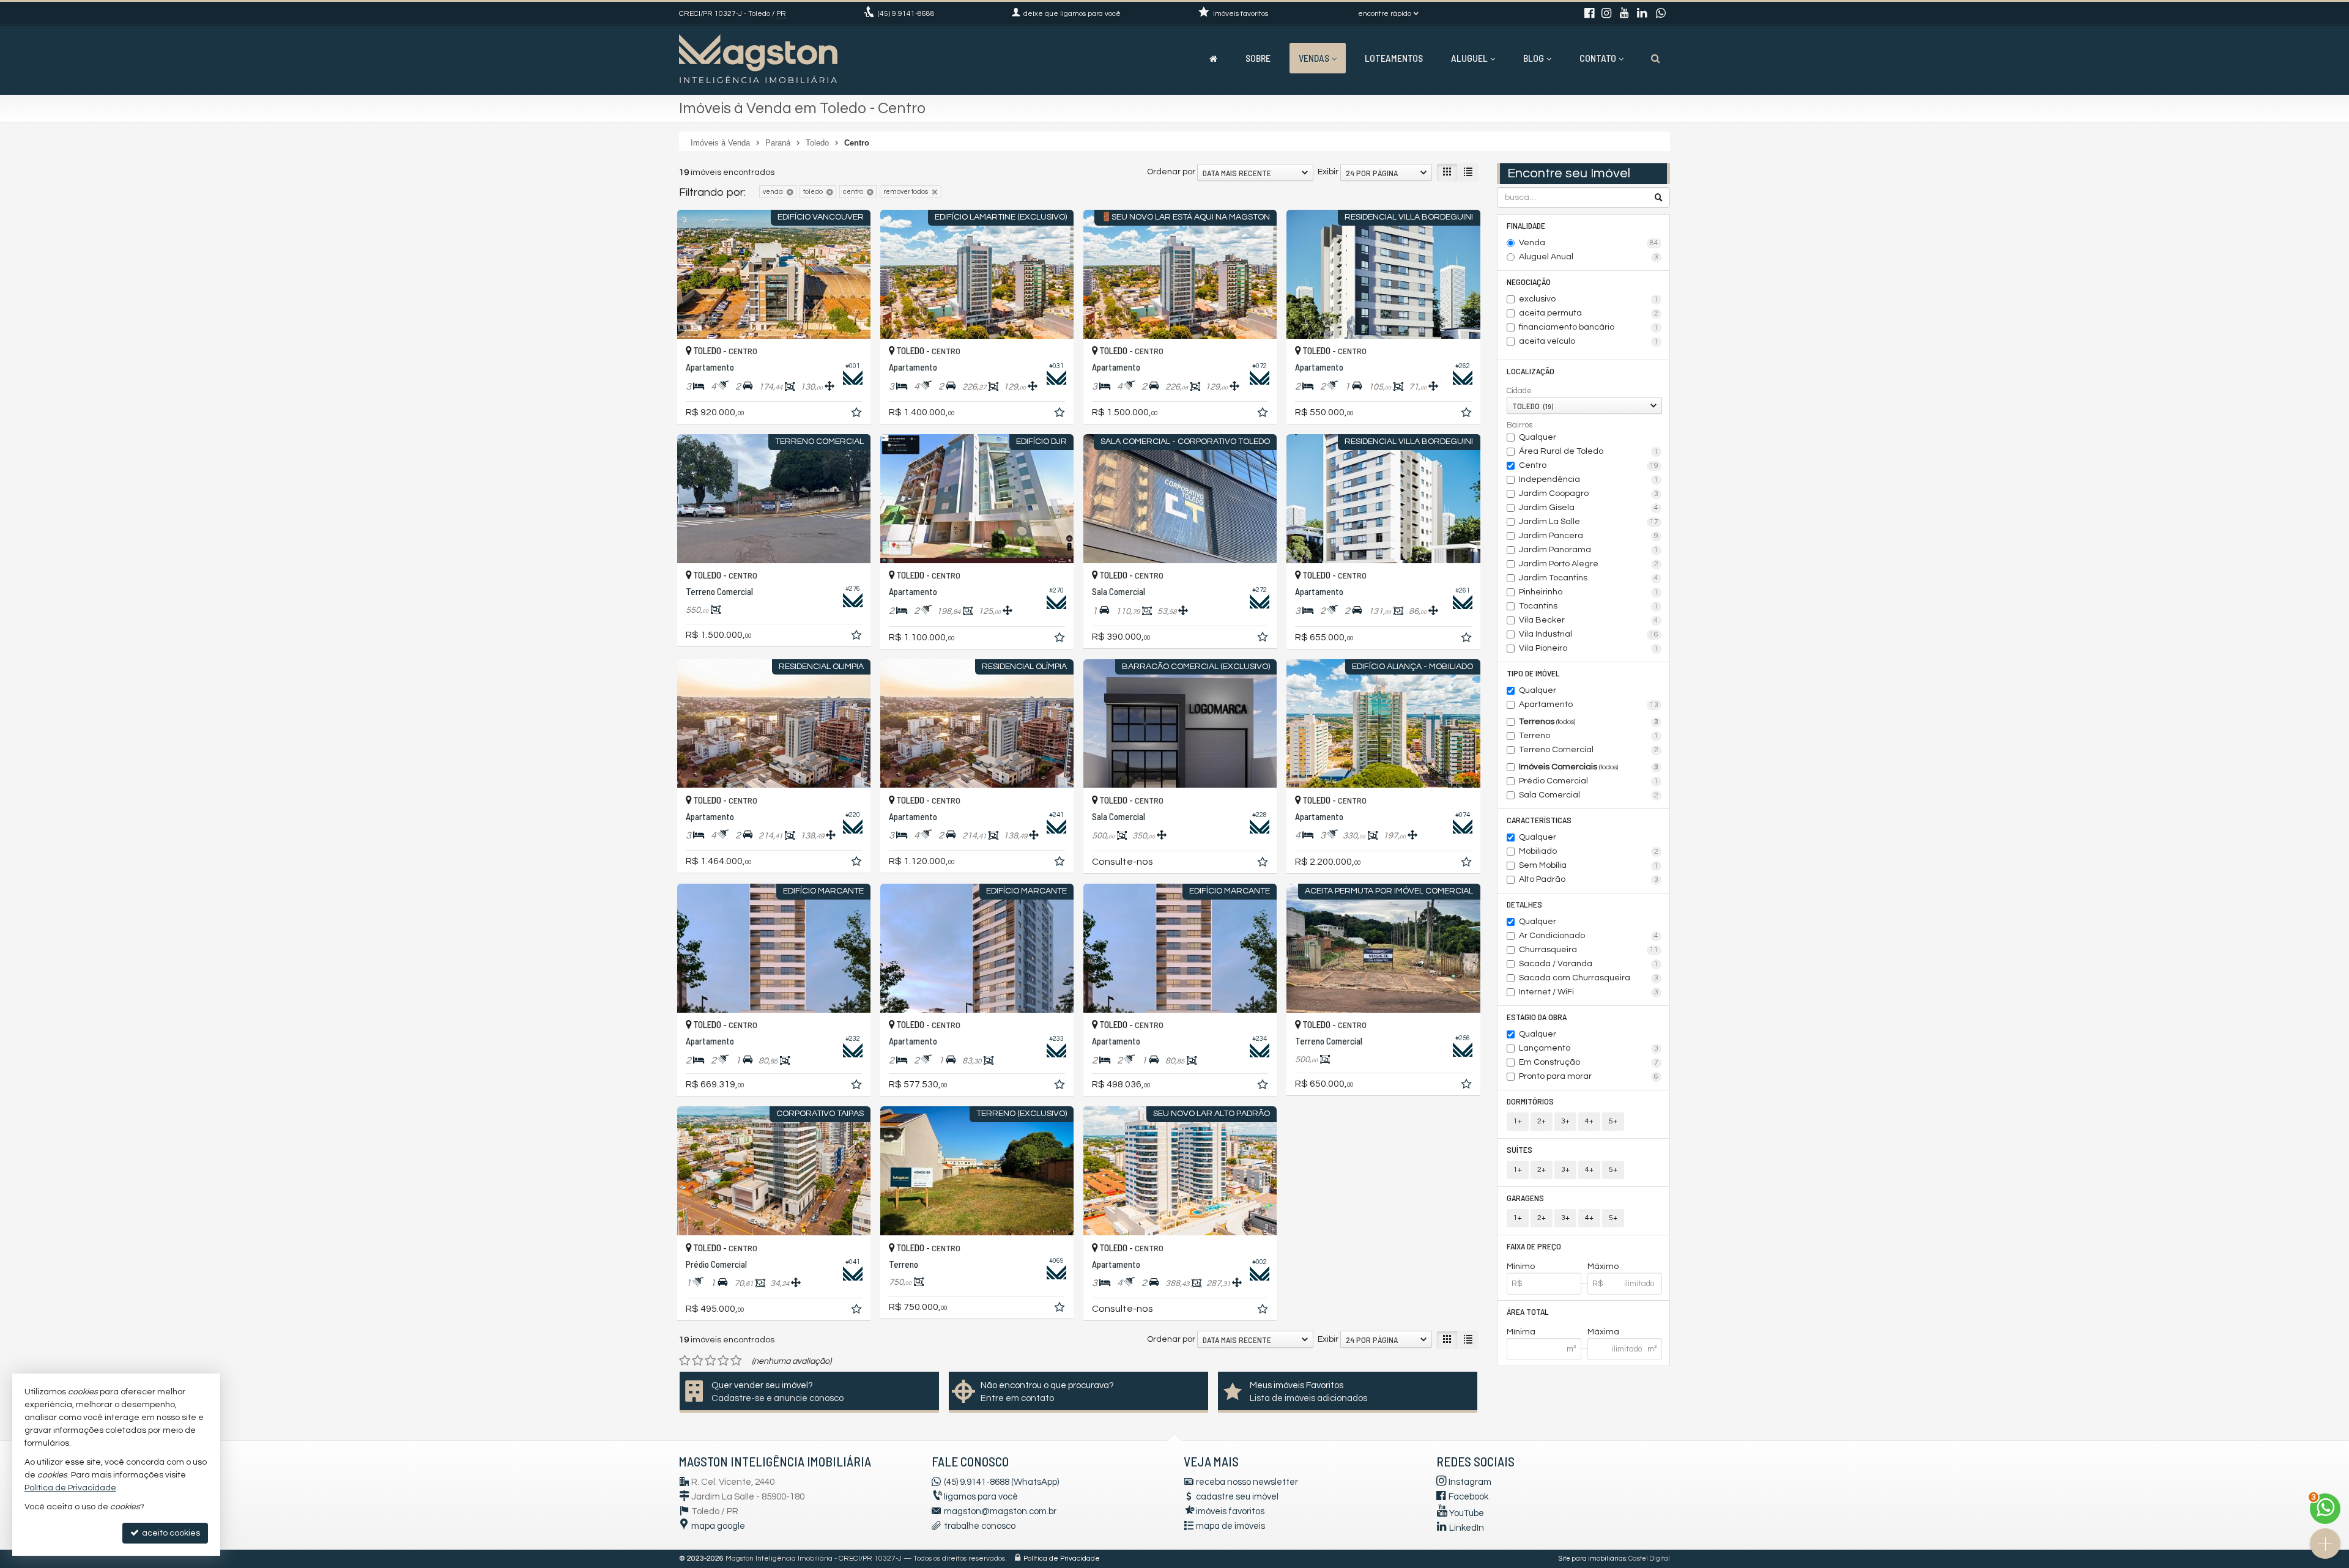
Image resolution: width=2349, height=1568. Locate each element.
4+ (1589, 1121)
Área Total (1528, 1311)
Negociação (1529, 282)
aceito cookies (170, 1533)
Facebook (1468, 1497)
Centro (1589, 465)
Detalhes (1524, 904)
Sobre (1258, 58)
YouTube (1467, 1513)
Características (1539, 820)
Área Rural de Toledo (1589, 451)
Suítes (1520, 1149)
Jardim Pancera (1589, 536)
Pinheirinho (1589, 592)
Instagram (1470, 1482)
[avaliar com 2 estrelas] (698, 1361)
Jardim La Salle (1589, 522)
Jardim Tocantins (1589, 578)
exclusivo (1589, 299)
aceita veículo (1589, 341)
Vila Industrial (1589, 634)
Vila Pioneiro (1589, 648)
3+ (1565, 1121)
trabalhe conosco (980, 1526)
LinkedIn (1467, 1528)
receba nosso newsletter (1247, 1482)
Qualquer (1538, 437)
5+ (1613, 1121)
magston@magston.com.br (1000, 1511)
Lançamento (1589, 1048)
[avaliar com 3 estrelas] (711, 1361)
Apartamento (1589, 704)
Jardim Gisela (1589, 508)
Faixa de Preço (1534, 1246)
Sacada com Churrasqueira (1589, 978)
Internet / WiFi (1589, 992)
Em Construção (1589, 1062)
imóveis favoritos (1230, 1511)
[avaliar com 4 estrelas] (723, 1361)
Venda (1589, 243)
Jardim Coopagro (1589, 494)
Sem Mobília (1589, 865)
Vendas (1314, 58)
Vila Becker (1589, 620)
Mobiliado (1589, 851)
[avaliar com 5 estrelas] (736, 1361)
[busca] (1656, 58)
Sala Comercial (1589, 795)
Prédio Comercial (1589, 781)
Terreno (1589, 736)
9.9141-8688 (906, 14)
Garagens (1525, 1198)
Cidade (1519, 391)
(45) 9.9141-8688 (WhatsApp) (1001, 1482)
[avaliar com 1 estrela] (685, 1361)
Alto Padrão (1589, 879)
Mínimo (1521, 1267)
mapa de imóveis (1230, 1526)
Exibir (1328, 172)
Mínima (1521, 1332)
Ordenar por (1171, 172)
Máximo (1603, 1267)
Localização (1531, 371)
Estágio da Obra (1537, 1017)
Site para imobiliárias (1592, 1559)
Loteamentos (1394, 58)
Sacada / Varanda (1589, 964)
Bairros (1520, 425)
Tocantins (1589, 606)
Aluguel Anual (1589, 257)
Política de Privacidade (1062, 1559)
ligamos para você (981, 1497)
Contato (1598, 58)
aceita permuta (1589, 313)
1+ (1518, 1121)
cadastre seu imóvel (1237, 1497)
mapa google (718, 1526)
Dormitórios (1530, 1101)
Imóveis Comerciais (1589, 767)
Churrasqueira (1589, 950)
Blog (1534, 58)
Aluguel (1469, 58)
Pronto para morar (1589, 1076)
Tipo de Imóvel (1533, 673)
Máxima (1603, 1332)
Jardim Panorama (1589, 550)
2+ (1542, 1121)
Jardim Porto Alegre (1589, 564)
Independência (1589, 479)
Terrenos (1589, 722)
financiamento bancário (1589, 327)
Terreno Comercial (1589, 750)
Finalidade (1526, 225)
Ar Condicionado (1589, 936)
